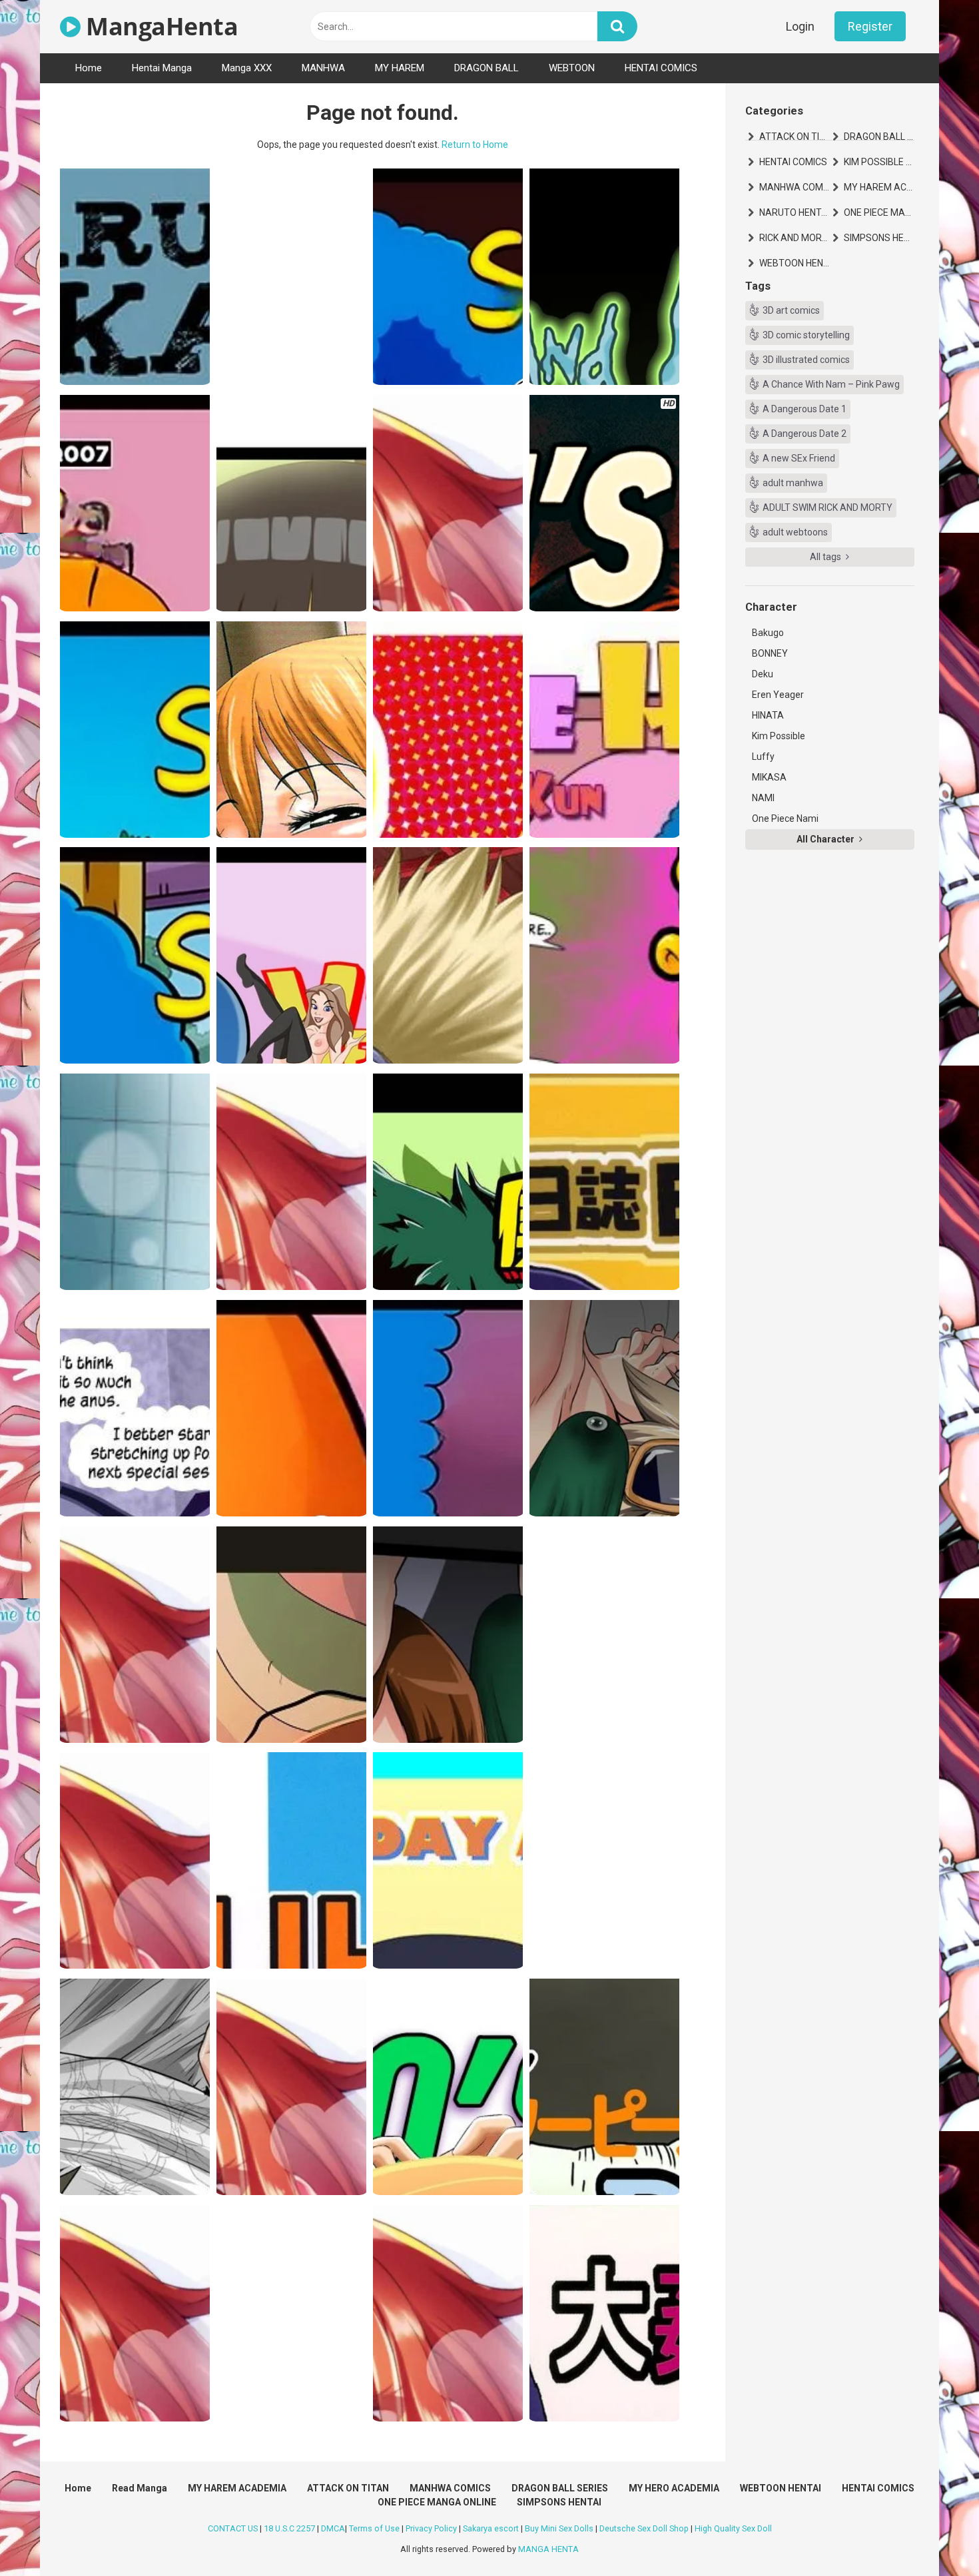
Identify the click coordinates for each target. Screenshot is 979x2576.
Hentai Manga (162, 68)
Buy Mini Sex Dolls (559, 2528)
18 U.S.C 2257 (289, 2528)
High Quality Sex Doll (733, 2528)
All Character (826, 839)
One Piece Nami (785, 818)
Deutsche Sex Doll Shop (644, 2528)
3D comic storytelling (806, 335)
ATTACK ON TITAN (795, 137)
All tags (826, 557)
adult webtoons (795, 532)
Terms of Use (374, 2528)
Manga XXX (247, 68)
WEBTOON (572, 68)
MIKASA (769, 777)
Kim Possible (779, 736)
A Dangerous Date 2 (805, 434)
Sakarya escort (491, 2528)
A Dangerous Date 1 (805, 409)
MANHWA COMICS (795, 187)
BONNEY (770, 653)
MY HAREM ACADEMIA (879, 187)
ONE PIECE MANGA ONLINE (879, 212)
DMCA (333, 2528)
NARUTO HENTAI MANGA (795, 212)
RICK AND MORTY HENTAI (795, 238)
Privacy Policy (431, 2528)
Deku (763, 674)
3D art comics (791, 310)
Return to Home (475, 145)
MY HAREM (400, 68)
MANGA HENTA (548, 2549)
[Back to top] (934, 2536)
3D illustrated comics (806, 360)
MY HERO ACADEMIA (674, 2488)
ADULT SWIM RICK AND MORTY (827, 507)
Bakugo (768, 633)
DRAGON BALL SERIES (879, 137)
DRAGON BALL (487, 68)
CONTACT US (233, 2528)
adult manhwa (793, 483)
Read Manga (140, 2488)
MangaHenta (159, 26)
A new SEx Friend (799, 458)
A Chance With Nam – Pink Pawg (831, 384)
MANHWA (323, 68)
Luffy (763, 757)
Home (89, 68)
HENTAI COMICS (661, 68)
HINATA (768, 715)
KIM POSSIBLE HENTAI (879, 162)
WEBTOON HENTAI (795, 263)
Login (800, 26)
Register (870, 26)
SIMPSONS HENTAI (879, 238)
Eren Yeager (778, 695)
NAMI (763, 798)
